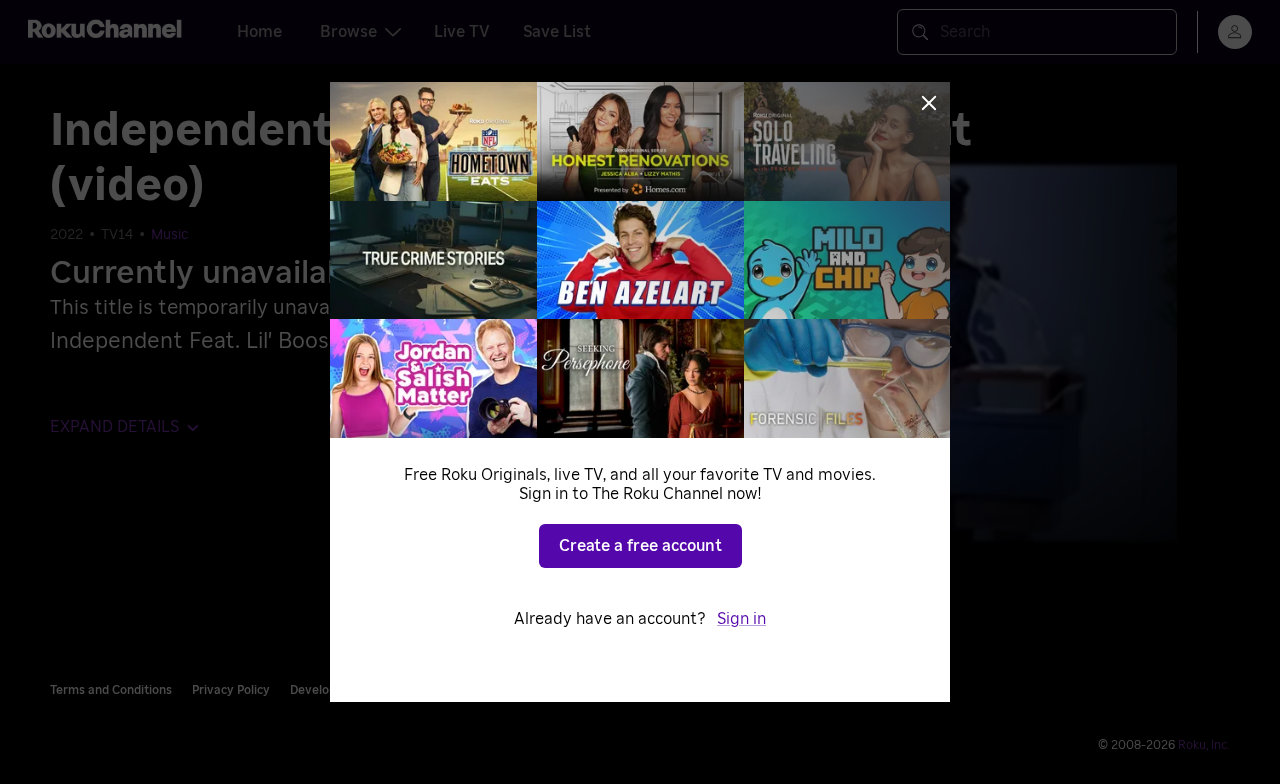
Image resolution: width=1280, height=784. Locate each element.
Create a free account (640, 546)
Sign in (741, 619)
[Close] (929, 103)
